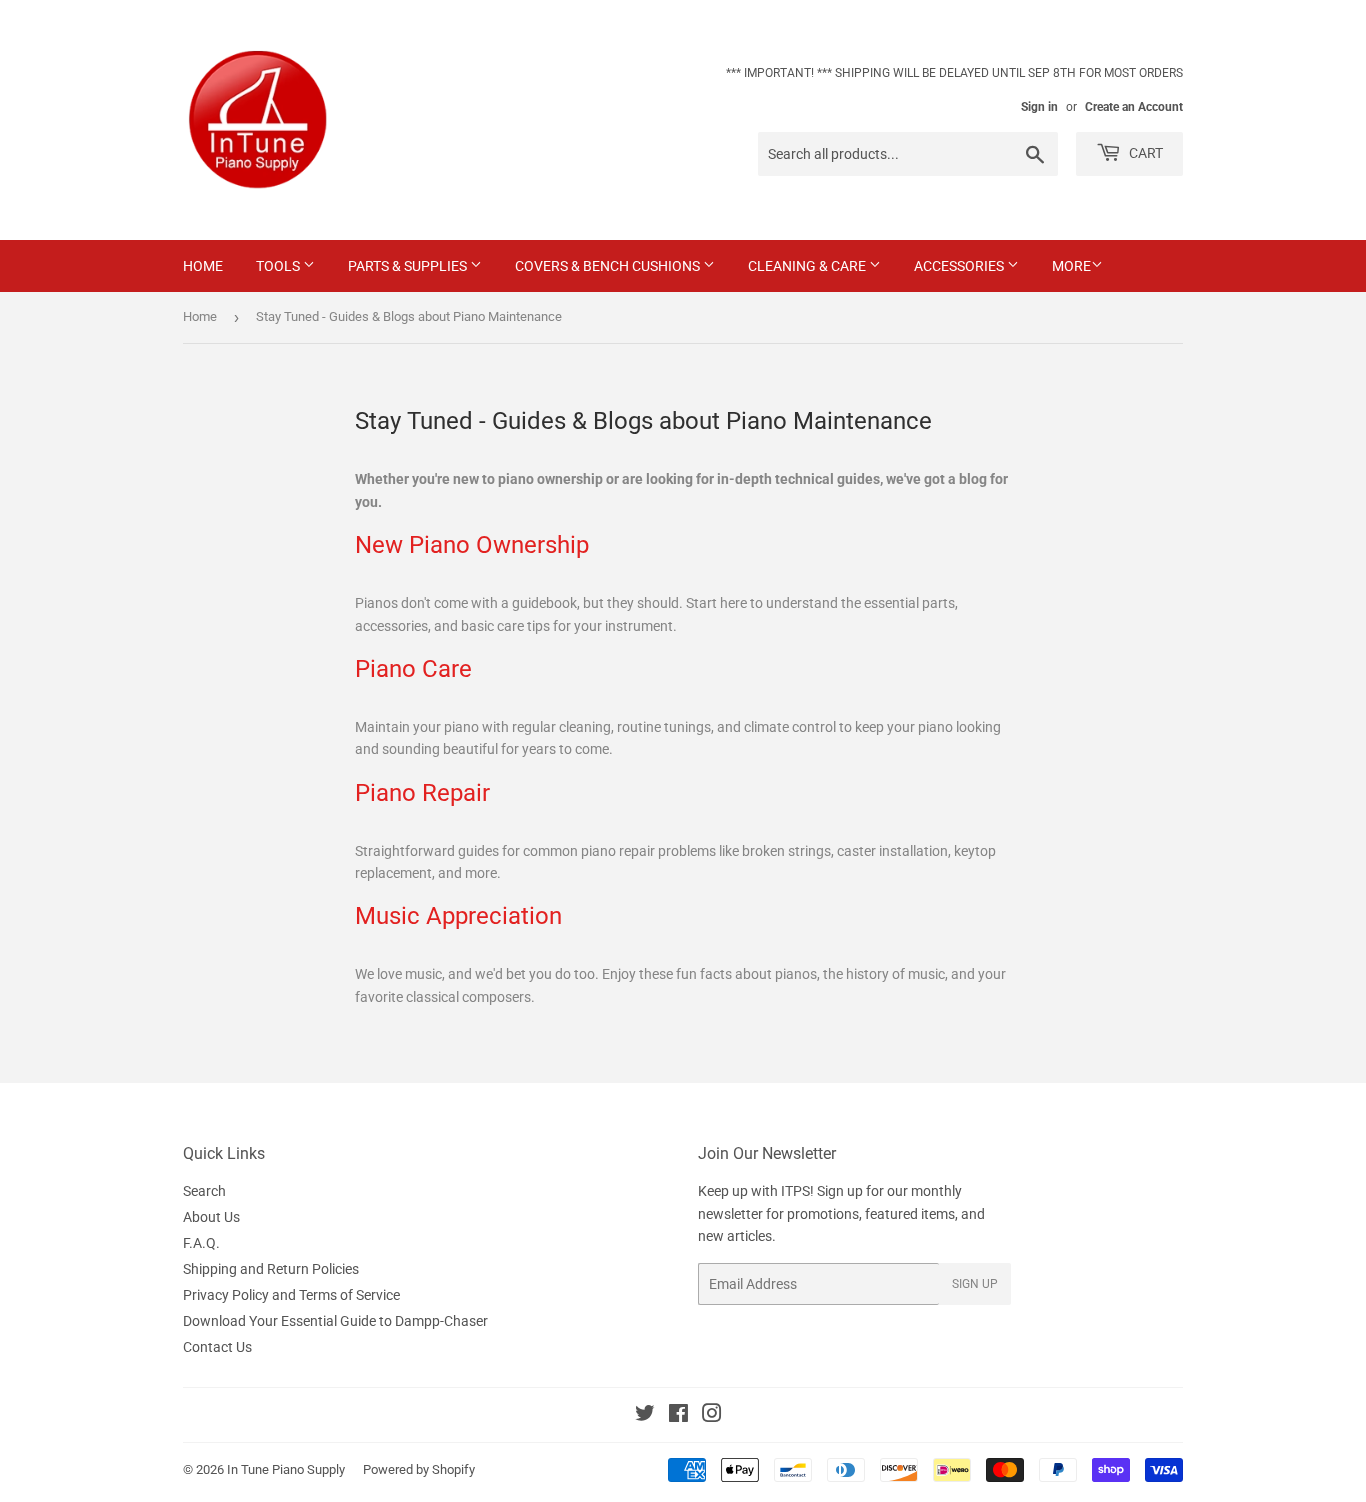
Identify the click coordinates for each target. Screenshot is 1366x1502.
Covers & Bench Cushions (609, 266)
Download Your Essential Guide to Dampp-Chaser (335, 1321)
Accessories (960, 266)
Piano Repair (422, 792)
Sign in (1039, 107)
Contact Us (217, 1347)
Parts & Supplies (409, 266)
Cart (1144, 153)
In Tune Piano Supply (286, 1469)
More (1071, 266)
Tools (279, 266)
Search (204, 1191)
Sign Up (975, 1284)
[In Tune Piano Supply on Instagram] (712, 1416)
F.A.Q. (201, 1243)
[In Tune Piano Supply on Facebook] (678, 1416)
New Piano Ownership (472, 544)
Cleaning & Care (808, 266)
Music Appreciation (458, 915)
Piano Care (413, 668)
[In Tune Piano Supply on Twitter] (645, 1416)
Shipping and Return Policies (271, 1269)
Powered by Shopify (419, 1469)
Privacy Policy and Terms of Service (291, 1295)
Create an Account (1134, 107)
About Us (211, 1217)
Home (203, 266)
